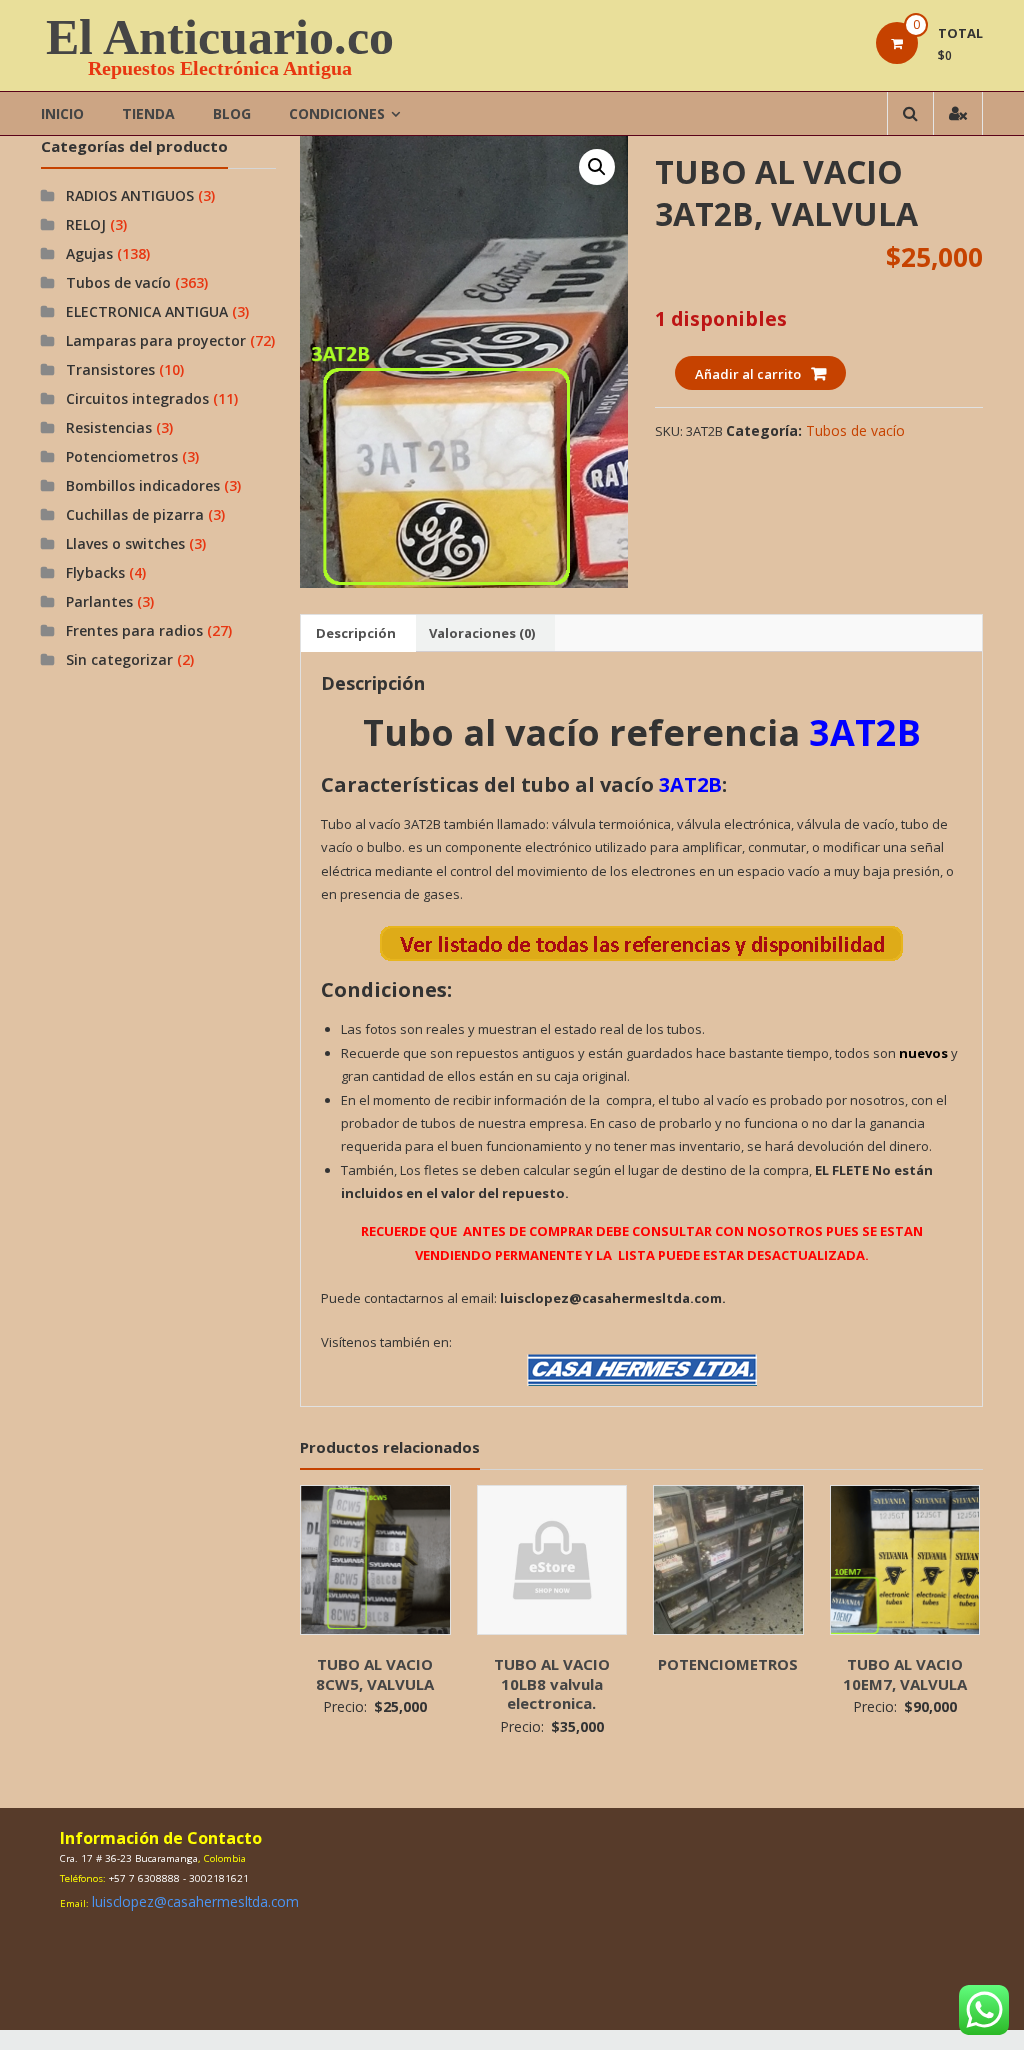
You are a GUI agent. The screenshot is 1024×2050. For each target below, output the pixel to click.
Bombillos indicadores (143, 485)
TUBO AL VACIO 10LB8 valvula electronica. (552, 1683)
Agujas (89, 253)
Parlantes (99, 601)
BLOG (232, 113)
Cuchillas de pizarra (135, 514)
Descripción (356, 633)
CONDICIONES (337, 113)
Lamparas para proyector (156, 340)
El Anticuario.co (220, 37)
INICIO (62, 113)
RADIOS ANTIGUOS (130, 195)
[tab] (356, 633)
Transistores (110, 369)
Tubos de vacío (855, 430)
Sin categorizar (119, 659)
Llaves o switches (125, 543)
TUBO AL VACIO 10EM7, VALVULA (905, 1674)
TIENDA (148, 113)
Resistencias (109, 427)
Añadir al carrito (748, 374)
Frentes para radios (134, 630)
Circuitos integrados (137, 398)
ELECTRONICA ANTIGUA (147, 311)
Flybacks (95, 572)
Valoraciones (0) (482, 633)
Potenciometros (122, 456)
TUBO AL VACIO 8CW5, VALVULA (375, 1674)
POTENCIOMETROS (728, 1664)
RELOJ (86, 224)
